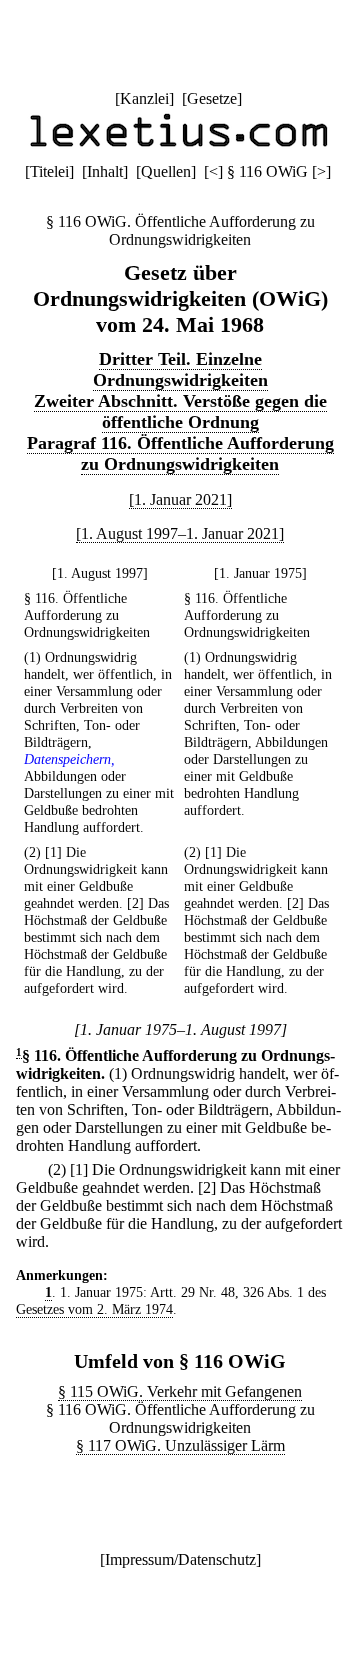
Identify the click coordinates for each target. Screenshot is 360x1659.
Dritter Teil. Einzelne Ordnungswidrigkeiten (180, 369)
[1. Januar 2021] (180, 499)
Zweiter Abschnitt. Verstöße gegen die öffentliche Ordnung (180, 411)
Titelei (49, 171)
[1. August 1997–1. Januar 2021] (180, 533)
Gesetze (212, 98)
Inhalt (105, 171)
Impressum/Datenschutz (180, 1559)
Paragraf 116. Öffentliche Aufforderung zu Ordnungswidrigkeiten (180, 453)
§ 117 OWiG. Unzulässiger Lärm (180, 1445)
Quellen (166, 171)
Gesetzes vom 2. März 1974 (94, 1309)
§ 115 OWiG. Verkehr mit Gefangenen (180, 1391)
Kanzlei (144, 98)
